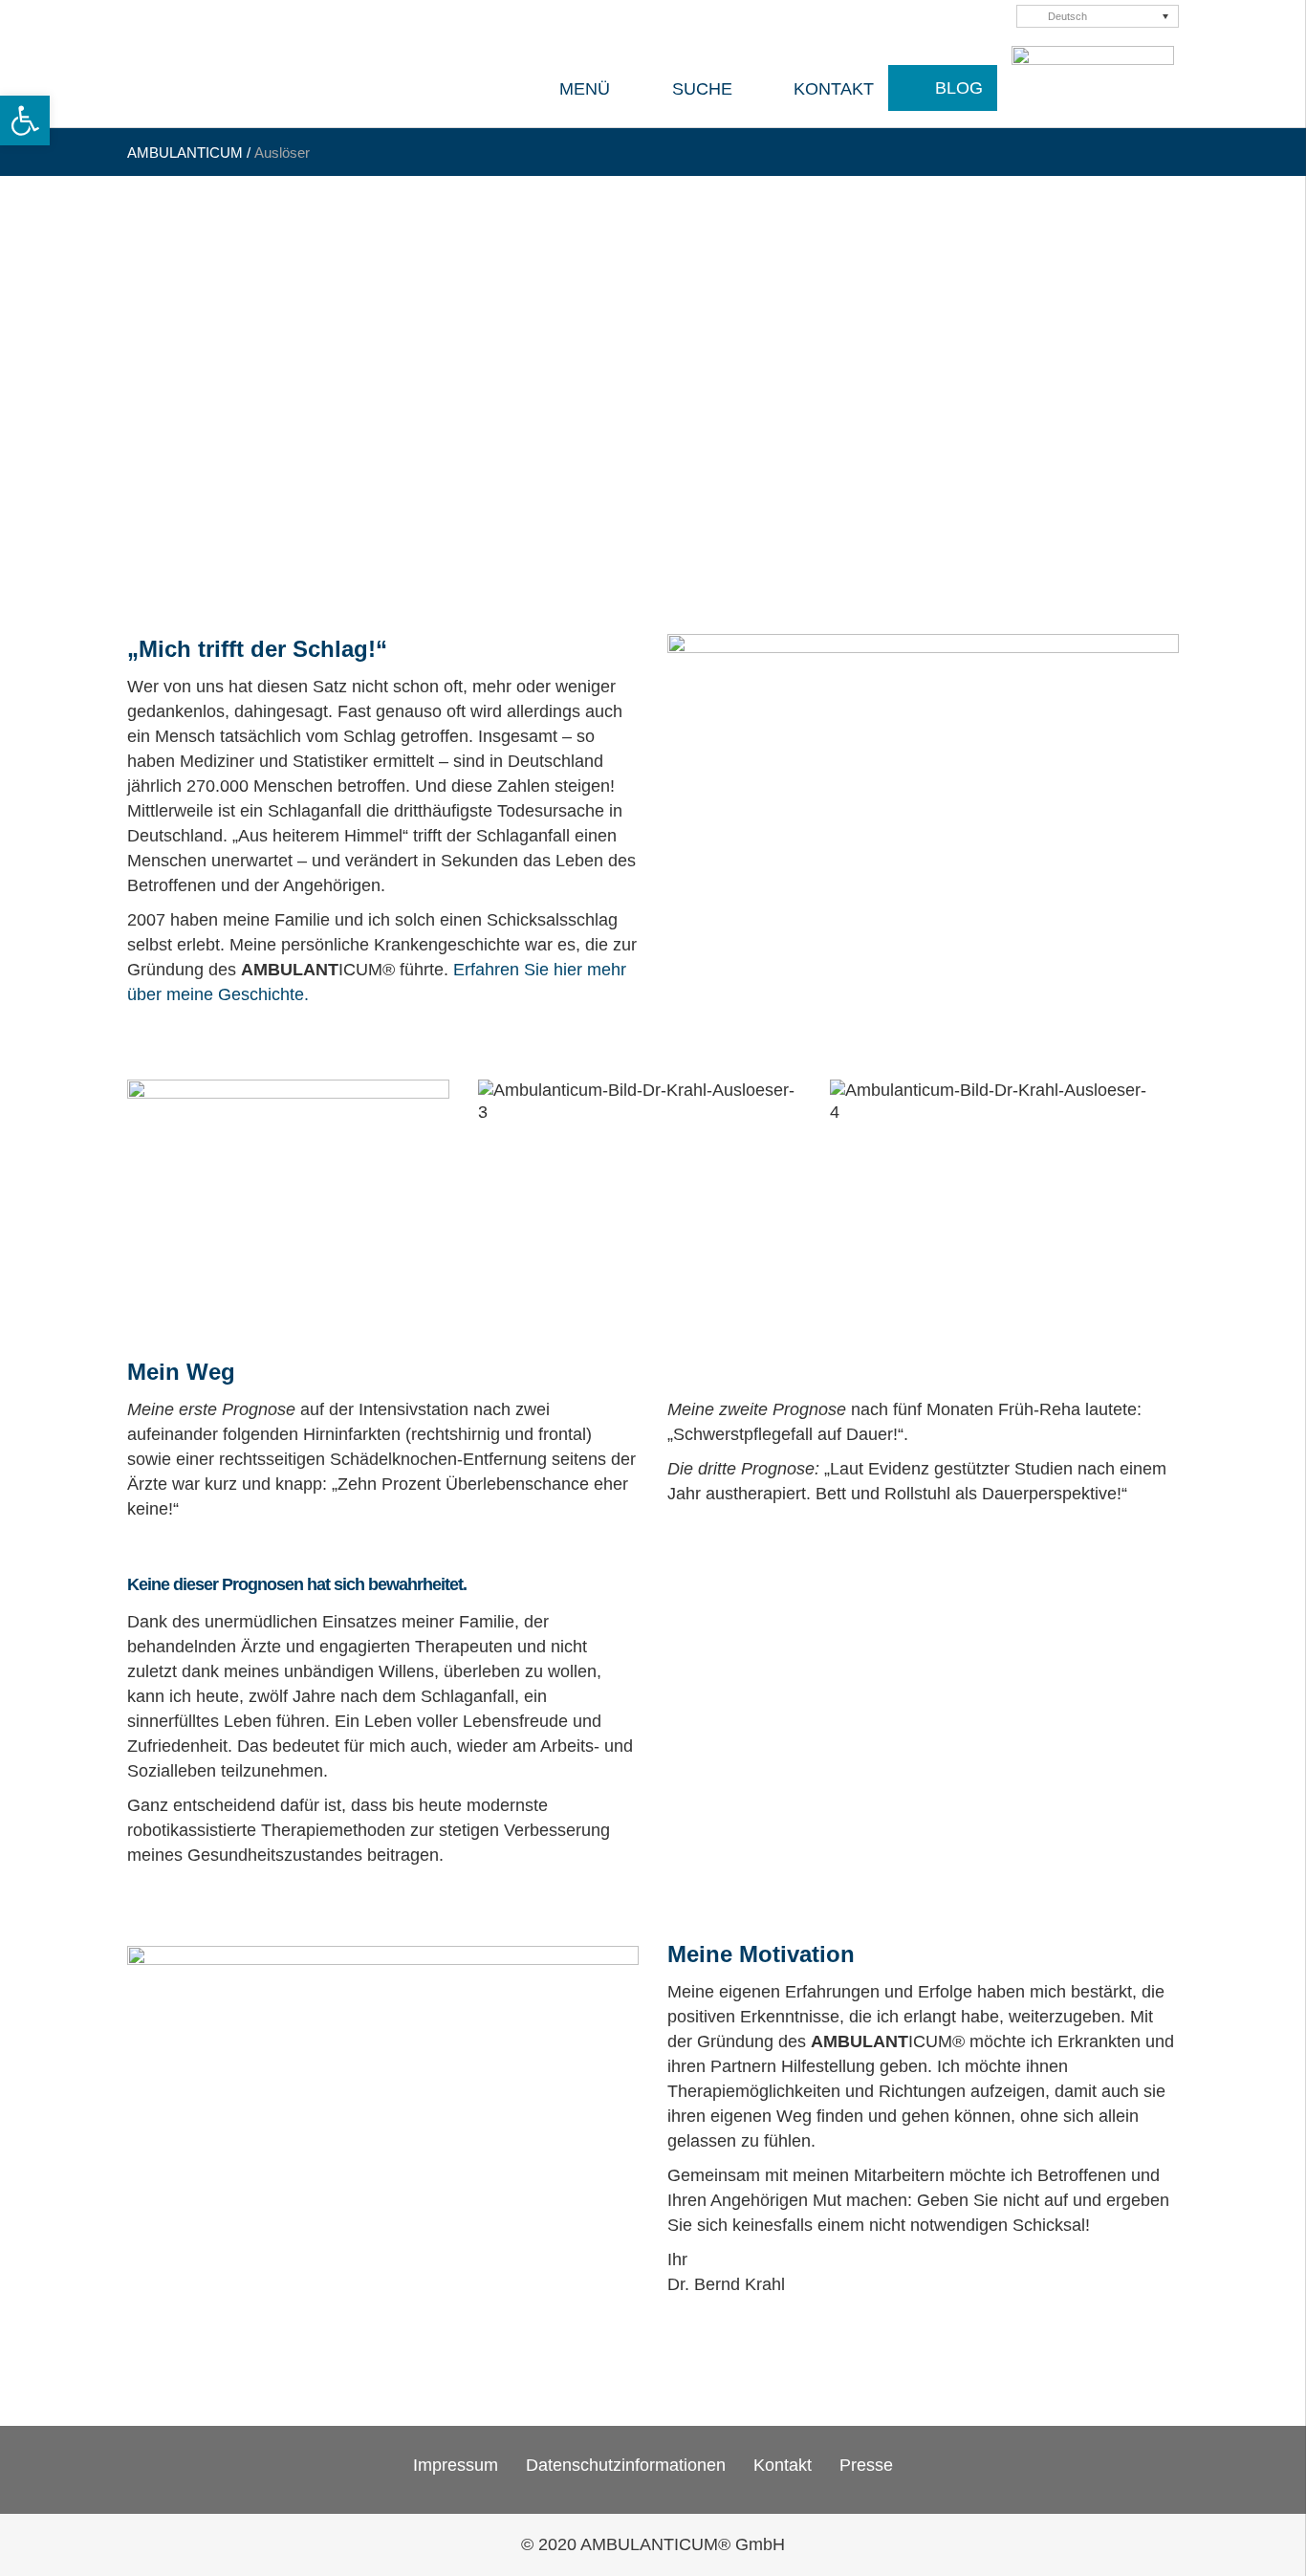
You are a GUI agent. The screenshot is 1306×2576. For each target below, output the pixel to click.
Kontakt (783, 2465)
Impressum (456, 2465)
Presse (866, 2465)
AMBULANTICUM (185, 153)
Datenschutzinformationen (626, 2465)
